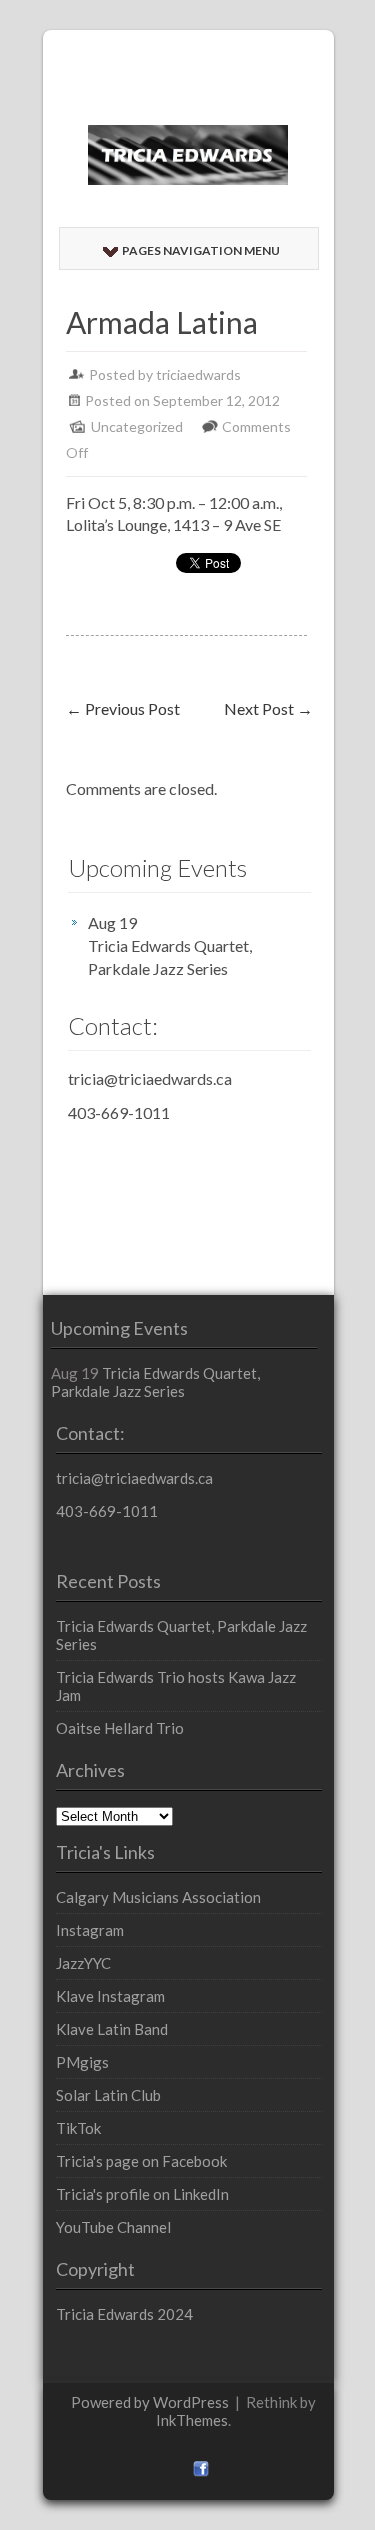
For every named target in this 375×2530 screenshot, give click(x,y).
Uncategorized (137, 426)
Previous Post (123, 708)
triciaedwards (198, 374)
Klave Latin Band (112, 2029)
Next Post (268, 708)
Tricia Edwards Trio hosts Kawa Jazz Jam (176, 1686)
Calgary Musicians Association (158, 1897)
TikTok (78, 2128)
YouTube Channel (113, 2227)
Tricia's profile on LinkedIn (142, 2194)
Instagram (90, 1930)
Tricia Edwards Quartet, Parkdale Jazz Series (170, 957)
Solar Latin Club (108, 2095)
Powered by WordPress (150, 2402)
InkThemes (192, 2420)
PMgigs (82, 2062)
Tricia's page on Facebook (141, 2161)
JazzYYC (83, 1963)
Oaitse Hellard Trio (120, 1728)
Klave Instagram (110, 1996)
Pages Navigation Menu (201, 250)
